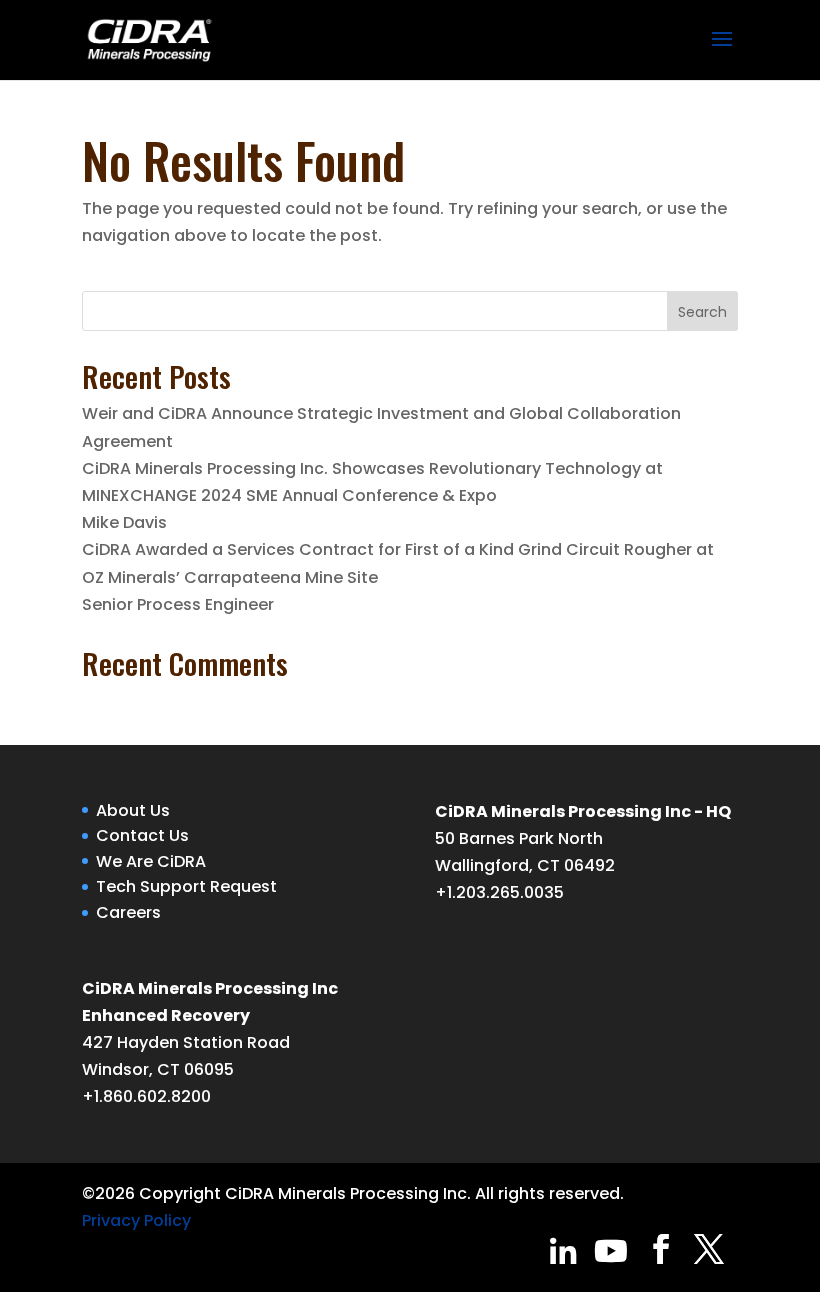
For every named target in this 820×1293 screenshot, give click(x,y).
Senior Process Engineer (178, 604)
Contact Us (142, 835)
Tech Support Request (186, 886)
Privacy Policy (136, 1220)
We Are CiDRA (151, 861)
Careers (128, 912)
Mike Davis (124, 522)
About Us (133, 810)
